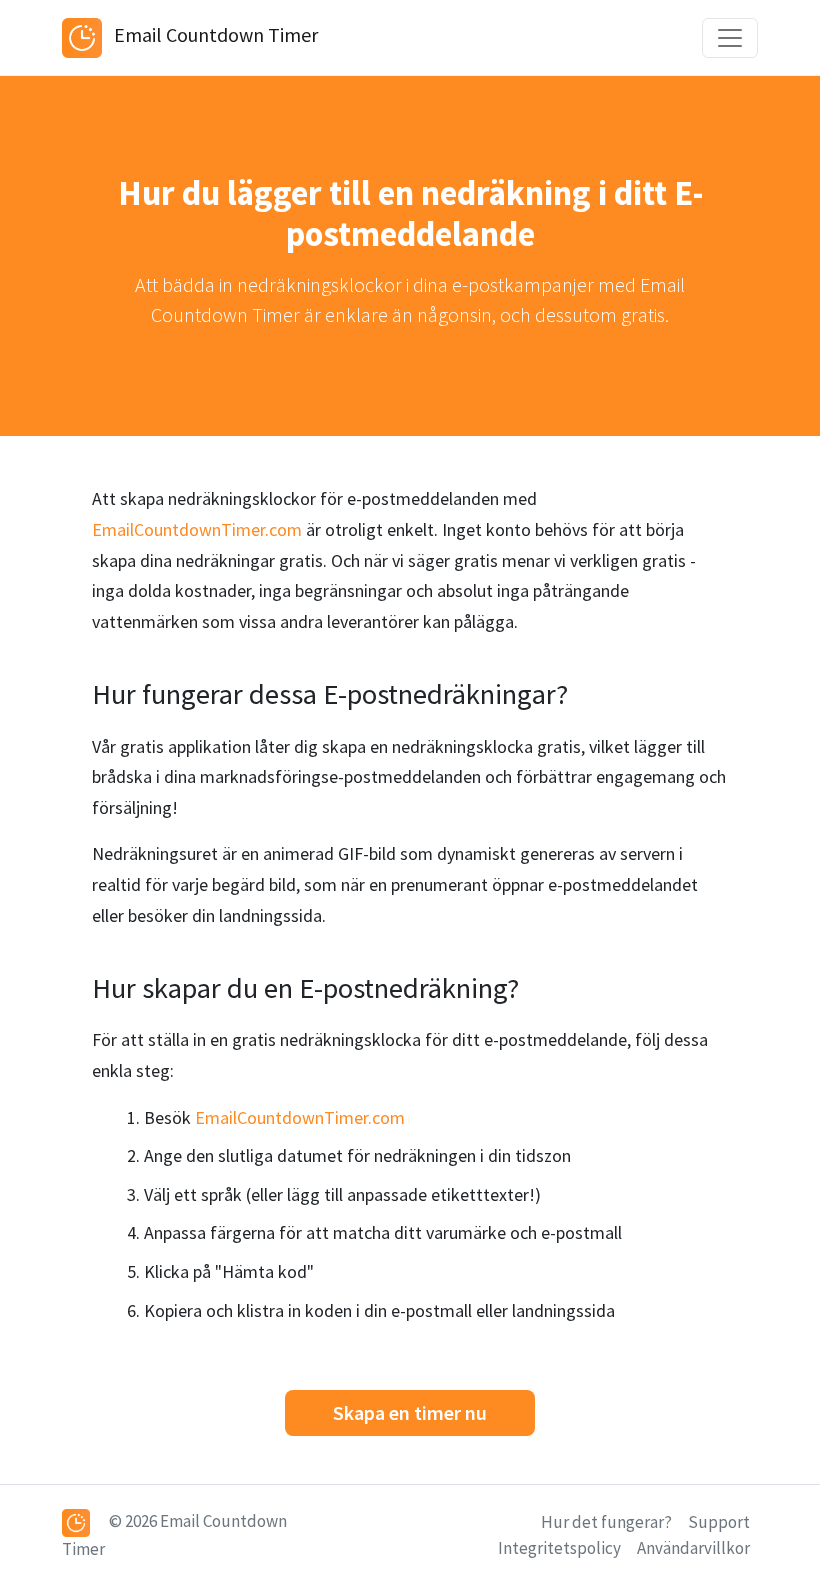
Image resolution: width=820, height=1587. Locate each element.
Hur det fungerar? (606, 1522)
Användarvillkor (693, 1548)
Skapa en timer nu (410, 1412)
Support (719, 1522)
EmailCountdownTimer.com (197, 529)
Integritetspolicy (559, 1548)
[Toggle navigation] (730, 38)
